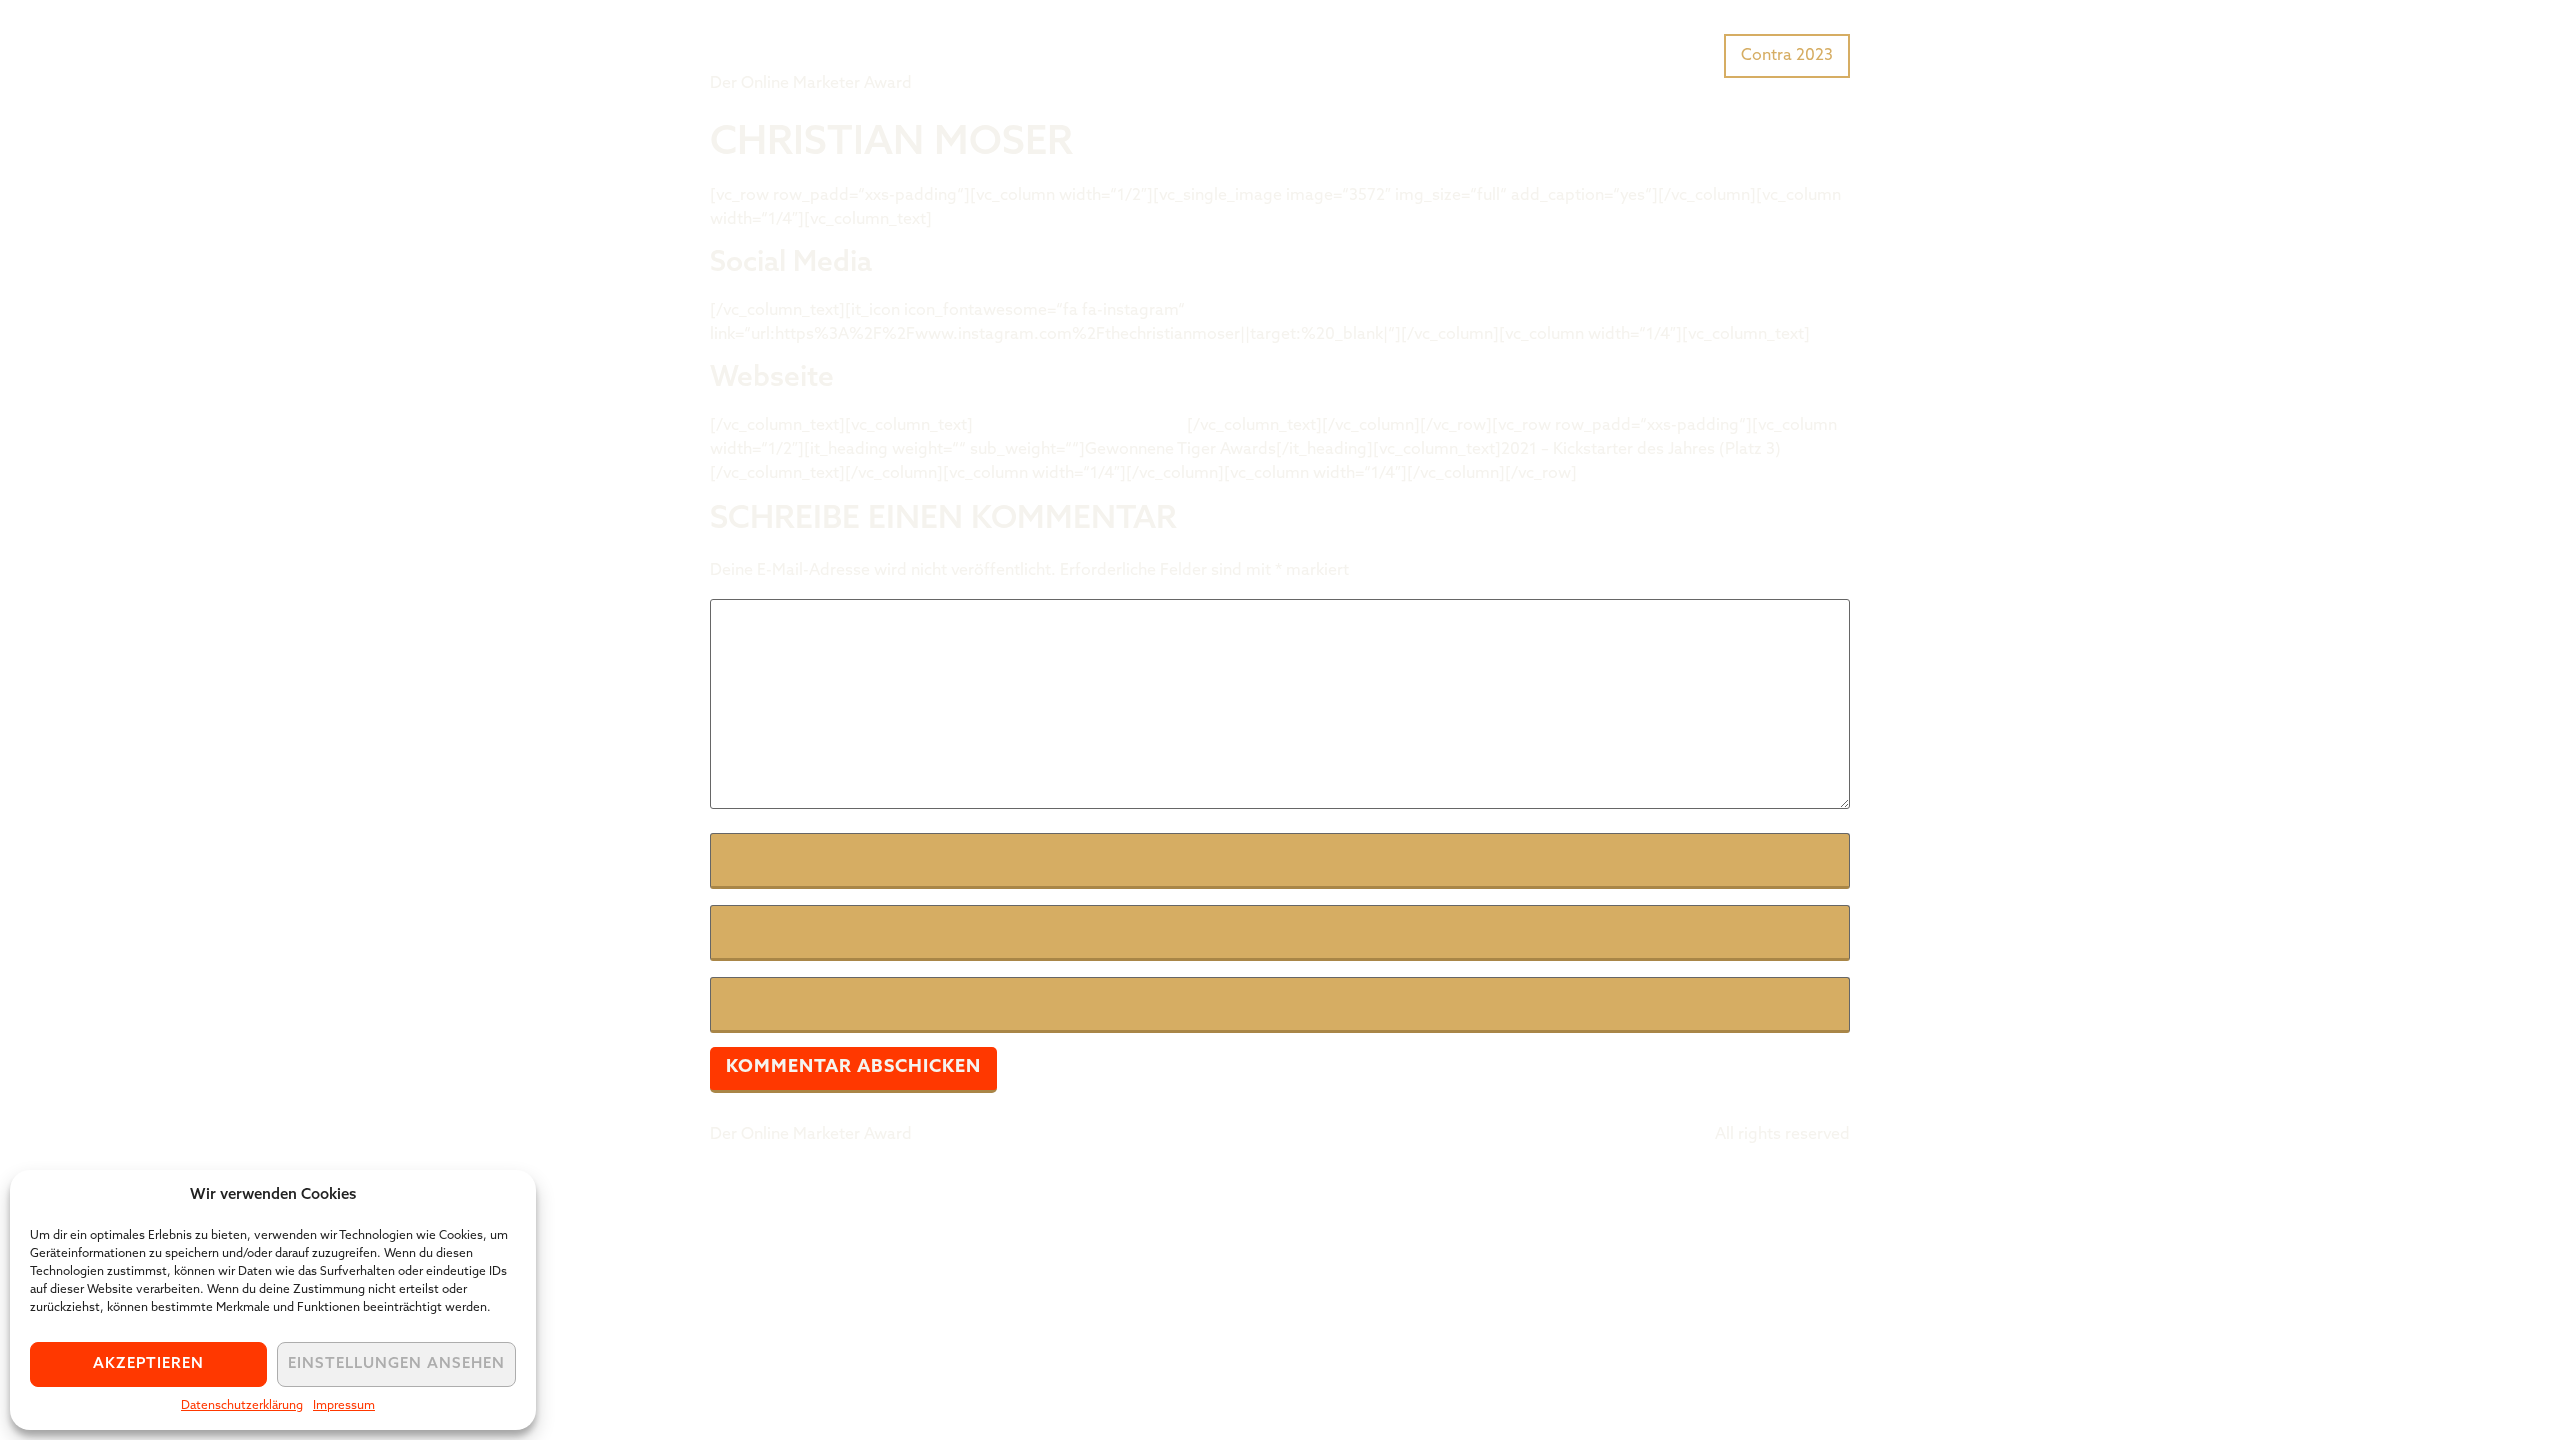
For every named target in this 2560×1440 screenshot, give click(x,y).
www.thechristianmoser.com (1080, 426)
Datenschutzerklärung (242, 1406)
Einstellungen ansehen (396, 1364)
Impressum (344, 1406)
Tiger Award (823, 40)
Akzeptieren (148, 1364)
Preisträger (1667, 54)
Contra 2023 (1787, 56)
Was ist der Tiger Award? (1504, 54)
